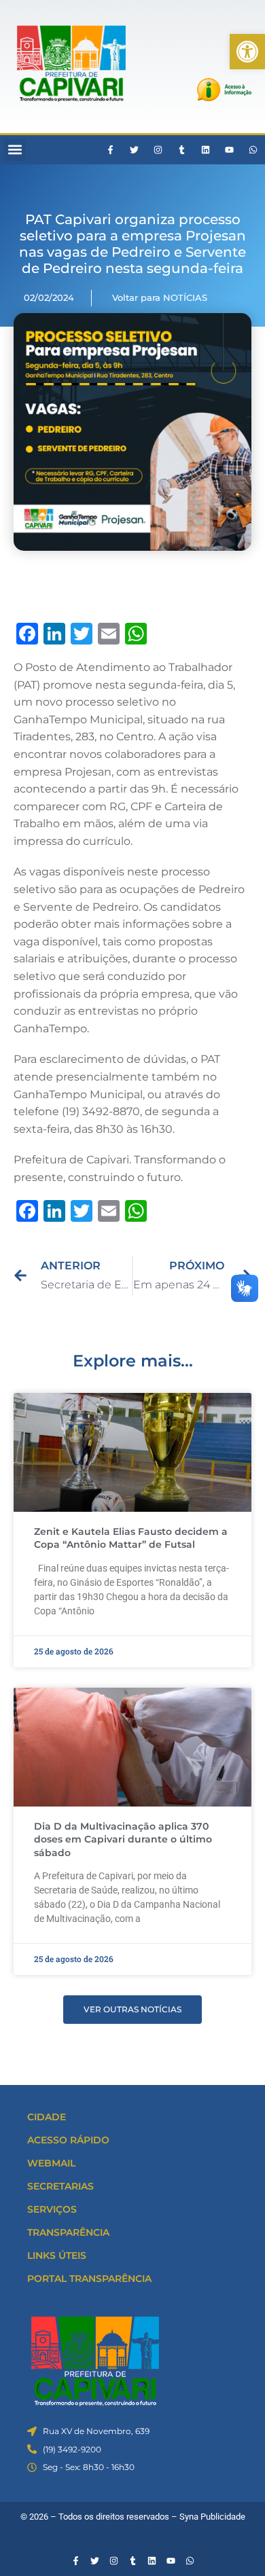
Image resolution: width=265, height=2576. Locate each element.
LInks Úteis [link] (57, 2255)
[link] (247, 52)
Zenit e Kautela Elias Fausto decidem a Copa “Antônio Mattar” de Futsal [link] (131, 1538)
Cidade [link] (47, 2117)
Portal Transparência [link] (89, 2279)
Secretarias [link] (60, 2186)
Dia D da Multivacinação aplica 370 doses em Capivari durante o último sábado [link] (123, 1839)
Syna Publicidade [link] (212, 2517)
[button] (15, 150)
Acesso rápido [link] (68, 2140)
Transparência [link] (68, 2232)
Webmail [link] (51, 2163)
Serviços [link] (52, 2209)
